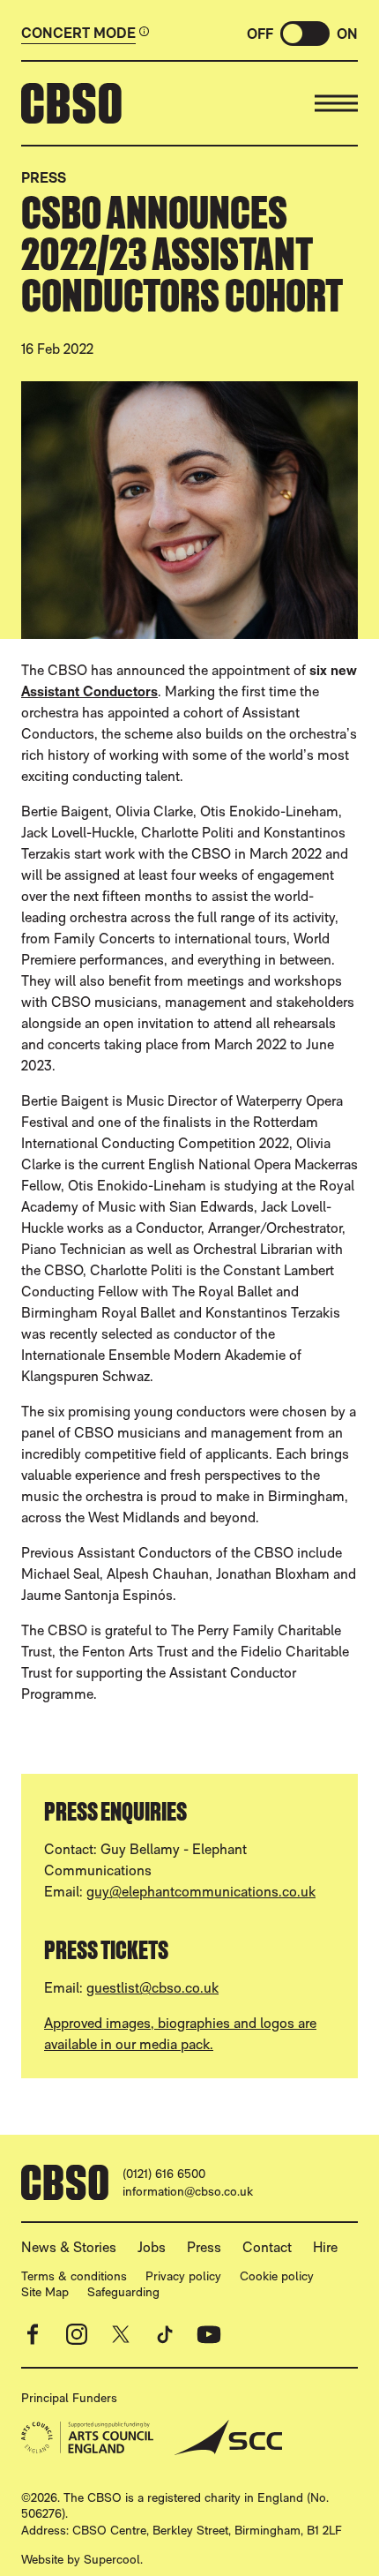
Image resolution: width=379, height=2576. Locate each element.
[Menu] (336, 103)
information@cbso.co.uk (188, 2191)
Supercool (112, 2559)
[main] (189, 1112)
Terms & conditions (74, 2276)
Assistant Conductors (89, 691)
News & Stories (69, 2247)
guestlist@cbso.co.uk (152, 1988)
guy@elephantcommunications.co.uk (201, 1892)
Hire (325, 2247)
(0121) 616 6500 (164, 2174)
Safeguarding (123, 2292)
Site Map (45, 2292)
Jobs (152, 2247)
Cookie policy (277, 2276)
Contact (267, 2247)
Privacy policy (183, 2276)
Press (44, 178)
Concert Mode (78, 34)
